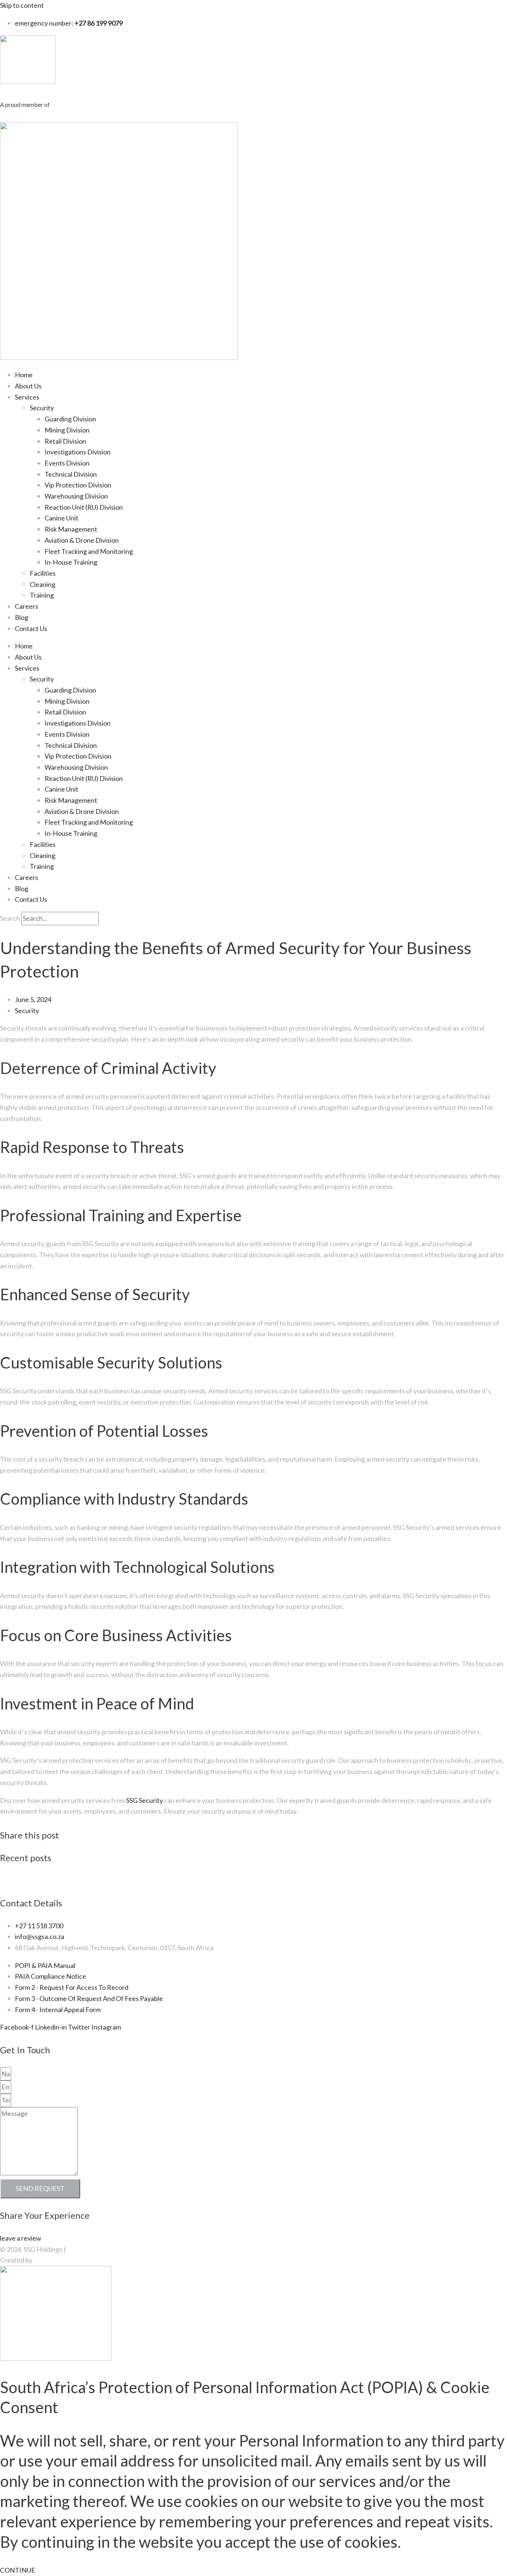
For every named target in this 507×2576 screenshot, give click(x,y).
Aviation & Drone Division (82, 540)
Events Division (67, 463)
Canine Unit (61, 518)
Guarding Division (70, 419)
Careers (27, 606)
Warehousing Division (76, 496)
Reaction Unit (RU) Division (84, 507)
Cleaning (42, 584)
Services (27, 397)
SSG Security (145, 1800)
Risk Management (71, 529)
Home (24, 375)
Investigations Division (78, 452)
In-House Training (71, 562)
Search (10, 918)
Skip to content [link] (22, 5)
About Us (28, 386)
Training (42, 595)
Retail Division (65, 441)
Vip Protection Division (78, 485)
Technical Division (71, 474)
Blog (22, 617)
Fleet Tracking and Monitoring (89, 551)
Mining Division (67, 430)
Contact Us (31, 628)
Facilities (43, 573)
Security (42, 408)
